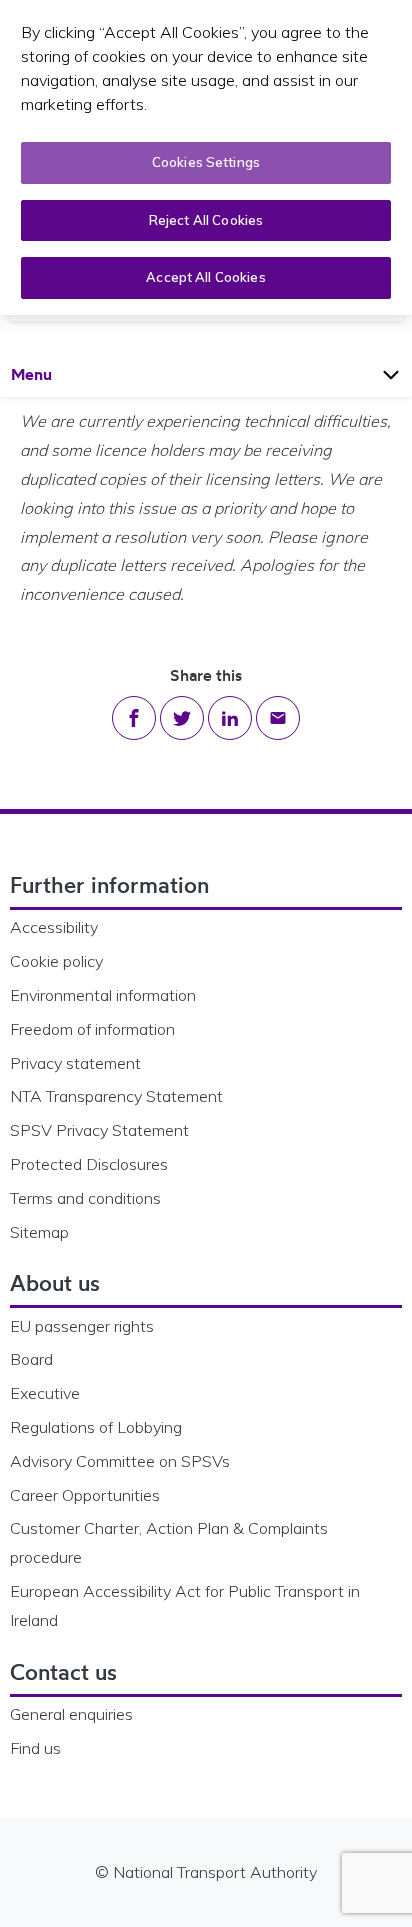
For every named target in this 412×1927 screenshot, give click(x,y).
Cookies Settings (206, 162)
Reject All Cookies (206, 220)
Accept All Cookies (205, 277)
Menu (50, 373)
